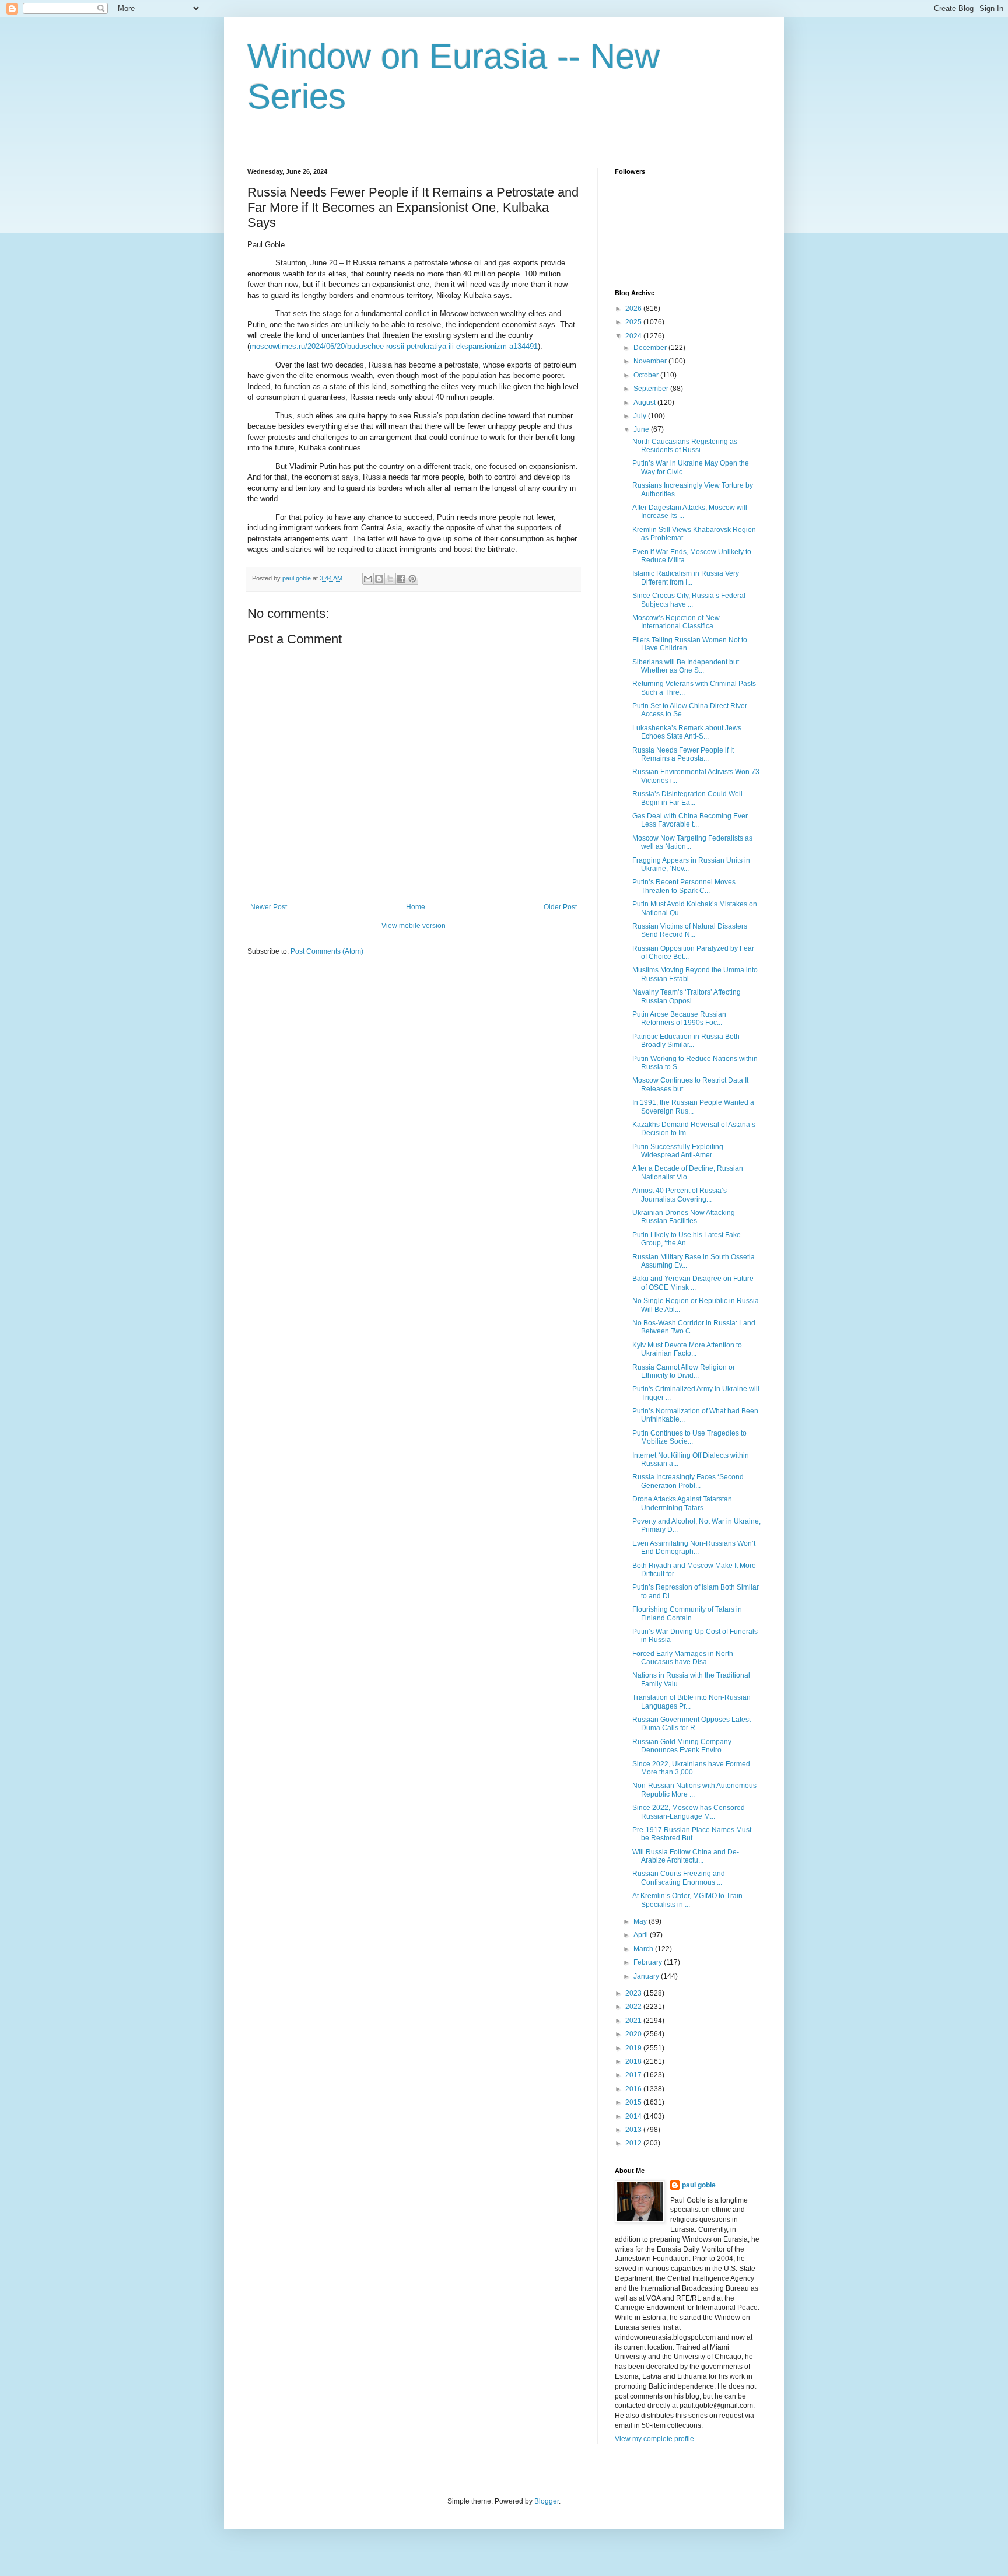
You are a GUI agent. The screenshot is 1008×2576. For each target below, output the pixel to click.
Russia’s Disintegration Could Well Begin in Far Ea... (687, 798)
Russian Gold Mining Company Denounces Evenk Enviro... (682, 1746)
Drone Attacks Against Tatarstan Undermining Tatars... (682, 1503)
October (647, 375)
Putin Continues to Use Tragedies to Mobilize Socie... (689, 1437)
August (645, 402)
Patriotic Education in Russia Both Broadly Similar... (686, 1041)
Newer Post (269, 907)
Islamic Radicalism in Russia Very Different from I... (686, 577)
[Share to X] (390, 579)
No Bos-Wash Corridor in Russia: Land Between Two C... (694, 1327)
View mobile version (414, 926)
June (642, 429)
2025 (634, 322)
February (649, 1962)
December (651, 348)
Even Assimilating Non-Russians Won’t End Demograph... (694, 1548)
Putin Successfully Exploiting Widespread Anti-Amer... (678, 1151)
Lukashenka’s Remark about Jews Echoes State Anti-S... (687, 732)
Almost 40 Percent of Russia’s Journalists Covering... (680, 1195)
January (647, 1976)
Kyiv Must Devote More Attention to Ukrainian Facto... (687, 1349)
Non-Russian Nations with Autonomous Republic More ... (694, 1790)
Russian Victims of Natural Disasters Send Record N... (690, 930)
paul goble (699, 2185)
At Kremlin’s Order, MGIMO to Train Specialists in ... (687, 1900)
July (641, 416)
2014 (634, 2116)
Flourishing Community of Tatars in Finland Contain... (687, 1613)
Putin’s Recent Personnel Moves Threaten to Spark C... (684, 886)
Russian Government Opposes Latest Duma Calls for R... (692, 1724)
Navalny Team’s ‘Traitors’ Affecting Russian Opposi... (687, 996)
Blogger (547, 2501)
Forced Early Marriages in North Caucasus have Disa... (683, 1658)
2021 (634, 2021)
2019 (634, 2048)
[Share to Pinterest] (412, 579)
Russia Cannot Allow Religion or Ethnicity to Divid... (684, 1371)
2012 (634, 2143)
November (651, 361)
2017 (634, 2075)
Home (416, 907)
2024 (634, 336)
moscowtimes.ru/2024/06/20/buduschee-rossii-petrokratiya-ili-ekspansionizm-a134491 (394, 346)
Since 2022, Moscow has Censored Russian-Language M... (689, 1812)
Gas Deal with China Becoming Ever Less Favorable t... (690, 820)
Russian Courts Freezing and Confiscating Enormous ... (679, 1878)
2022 (634, 2007)
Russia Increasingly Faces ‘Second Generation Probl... (688, 1481)
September (652, 388)
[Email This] (368, 579)
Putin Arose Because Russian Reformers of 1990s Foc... (679, 1019)
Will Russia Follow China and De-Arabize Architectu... (686, 1856)
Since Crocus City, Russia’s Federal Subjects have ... (689, 600)
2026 (634, 309)
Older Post (560, 907)
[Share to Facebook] (401, 579)
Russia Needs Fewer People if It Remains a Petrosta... (683, 754)
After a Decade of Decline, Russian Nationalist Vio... (688, 1172)
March (644, 1949)
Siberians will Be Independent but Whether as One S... (686, 666)
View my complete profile (654, 2439)
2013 (634, 2130)
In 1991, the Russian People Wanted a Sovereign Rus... (693, 1107)
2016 (634, 2089)
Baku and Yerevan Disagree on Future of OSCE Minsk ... (693, 1283)
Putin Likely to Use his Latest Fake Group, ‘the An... (687, 1239)
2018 (634, 2061)
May (641, 1922)
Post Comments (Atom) (327, 951)
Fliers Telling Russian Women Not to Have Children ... (690, 644)
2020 (634, 2034)
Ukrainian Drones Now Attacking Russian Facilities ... (684, 1217)
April (642, 1935)
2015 (634, 2102)
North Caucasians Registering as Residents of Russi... (685, 446)
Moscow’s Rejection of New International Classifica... (676, 622)
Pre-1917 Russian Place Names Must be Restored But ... (692, 1834)
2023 (634, 1993)
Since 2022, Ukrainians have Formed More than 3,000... (691, 1768)
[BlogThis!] (379, 579)
